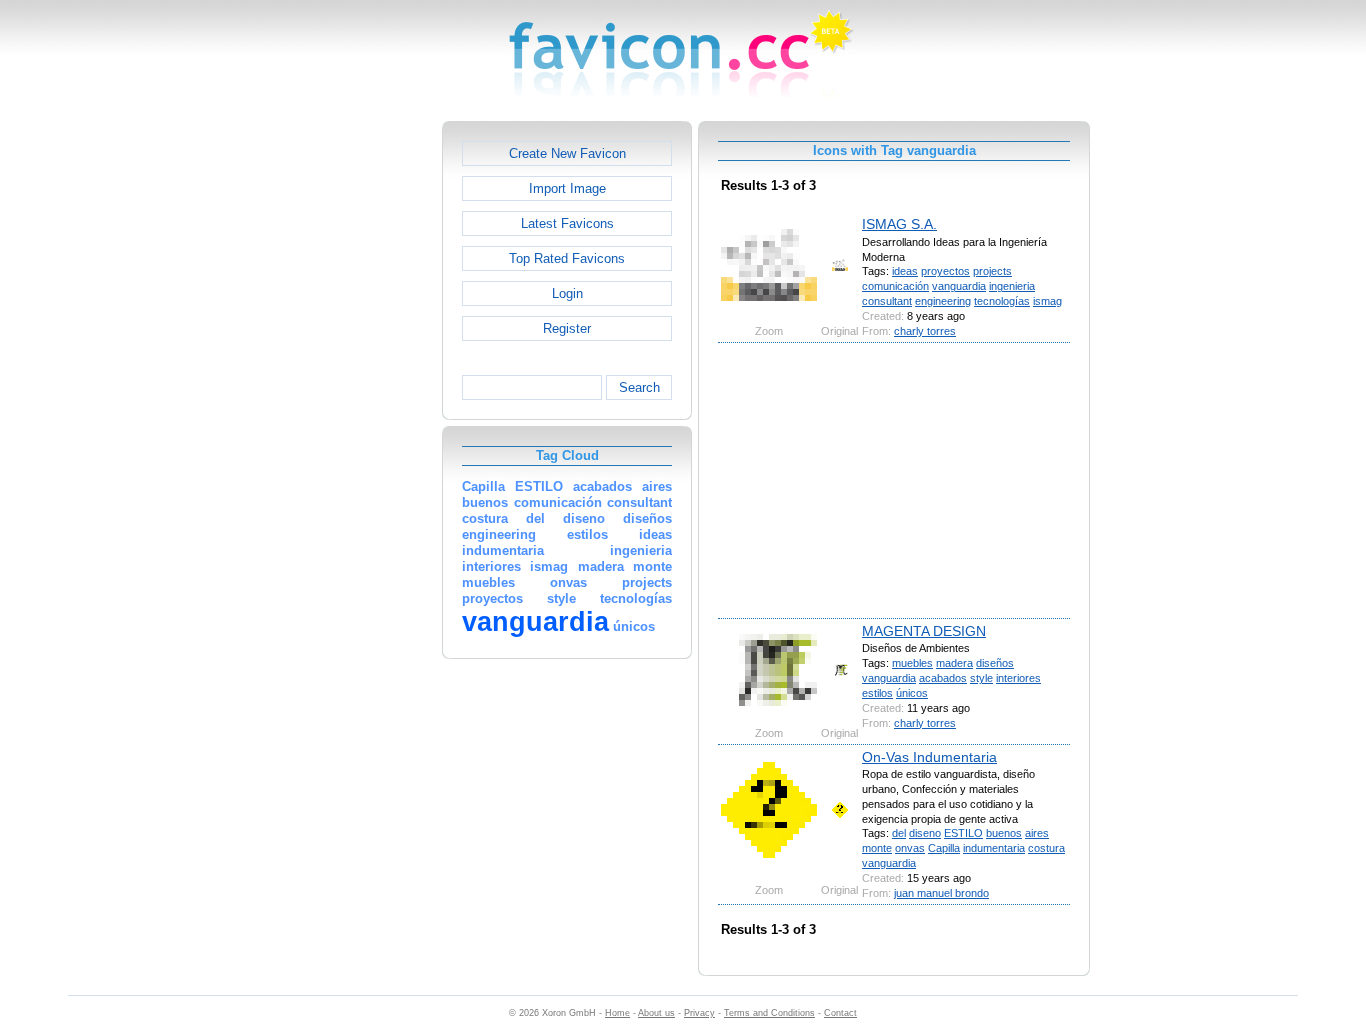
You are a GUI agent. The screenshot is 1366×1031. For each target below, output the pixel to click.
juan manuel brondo (941, 893)
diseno (925, 833)
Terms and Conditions (769, 1013)
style (981, 678)
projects (992, 271)
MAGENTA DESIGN (924, 631)
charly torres (925, 331)
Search (639, 387)
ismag (1047, 301)
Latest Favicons (567, 223)
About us (656, 1013)
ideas (905, 271)
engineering (943, 301)
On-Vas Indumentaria (929, 757)
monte (877, 848)
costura (1046, 848)
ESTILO (963, 833)
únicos (912, 693)
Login (567, 293)
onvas (910, 848)
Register (567, 328)
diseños (995, 663)
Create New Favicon (567, 153)
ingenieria (1012, 286)
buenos (1004, 833)
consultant (887, 301)
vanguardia (959, 286)
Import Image (567, 188)
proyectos (945, 271)
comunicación (895, 286)
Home (617, 1013)
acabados (943, 678)
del (899, 833)
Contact (840, 1013)
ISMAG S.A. (899, 224)
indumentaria (994, 848)
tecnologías (1002, 301)
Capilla (944, 848)
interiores (1018, 678)
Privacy (699, 1013)
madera (954, 663)
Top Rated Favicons (567, 258)
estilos (877, 693)
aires (1037, 833)
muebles (912, 663)
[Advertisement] (356, 421)
